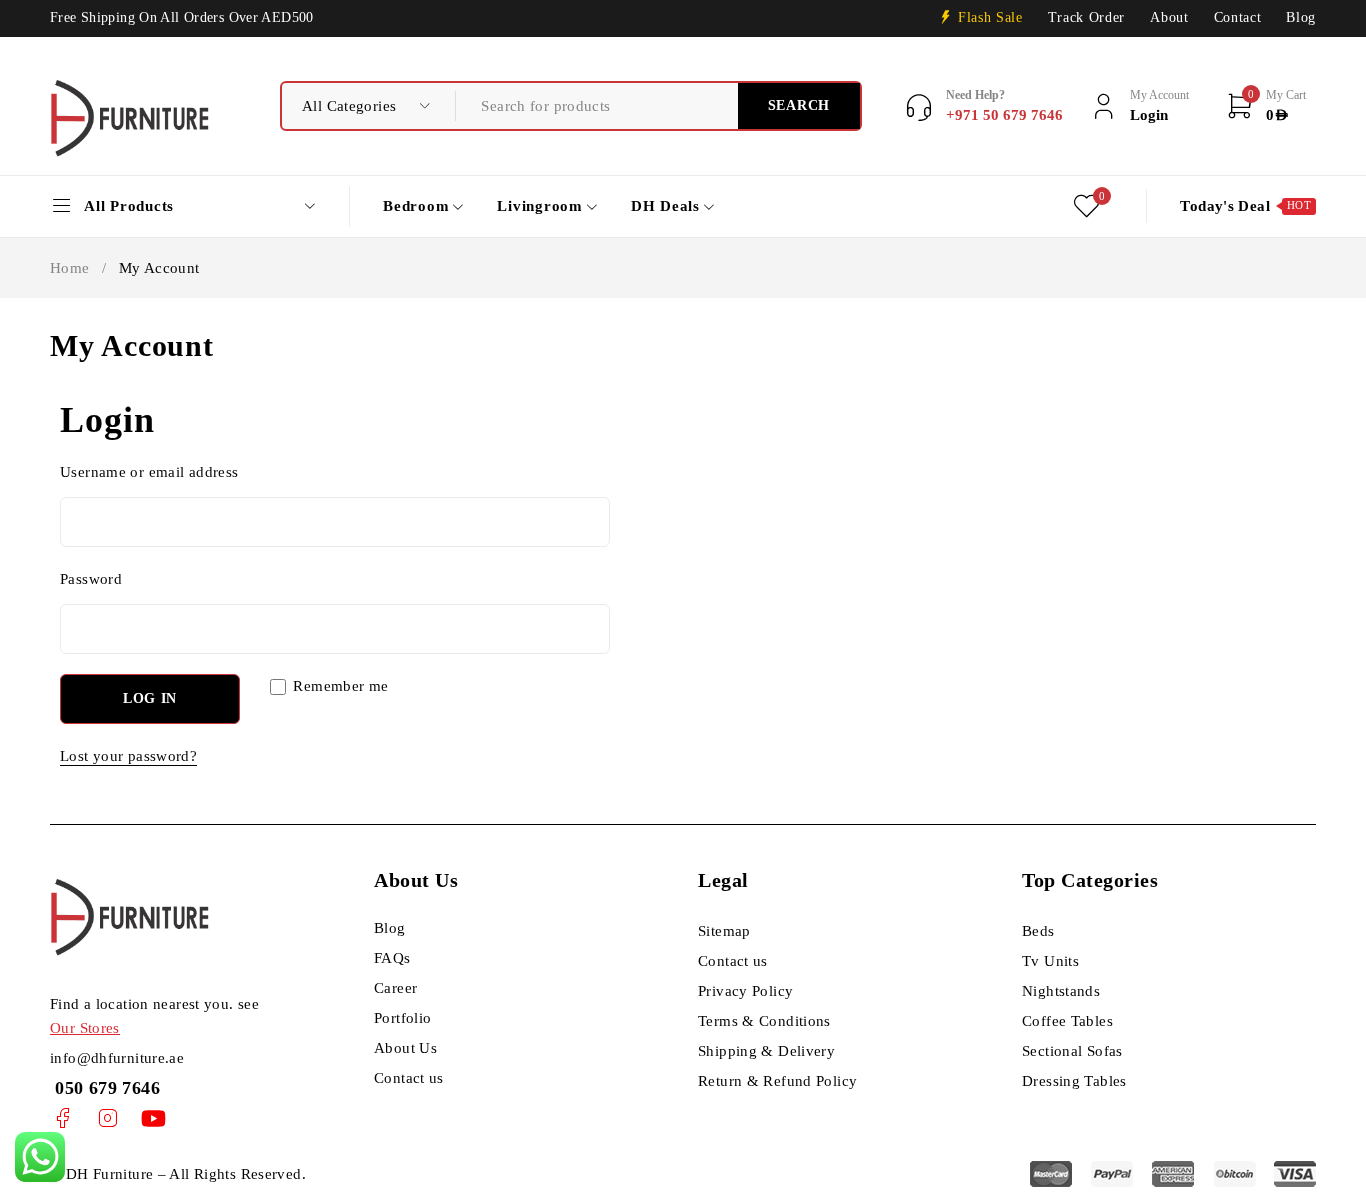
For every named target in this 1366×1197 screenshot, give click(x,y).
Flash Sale (990, 17)
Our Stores (85, 1028)
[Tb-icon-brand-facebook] (62, 1118)
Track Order (1086, 17)
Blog (1301, 17)
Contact (1238, 17)
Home (70, 268)
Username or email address (155, 472)
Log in (150, 698)
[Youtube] (153, 1118)
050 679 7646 (105, 1088)
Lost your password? (128, 756)
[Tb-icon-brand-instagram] (107, 1118)
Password (97, 579)
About (1169, 17)
